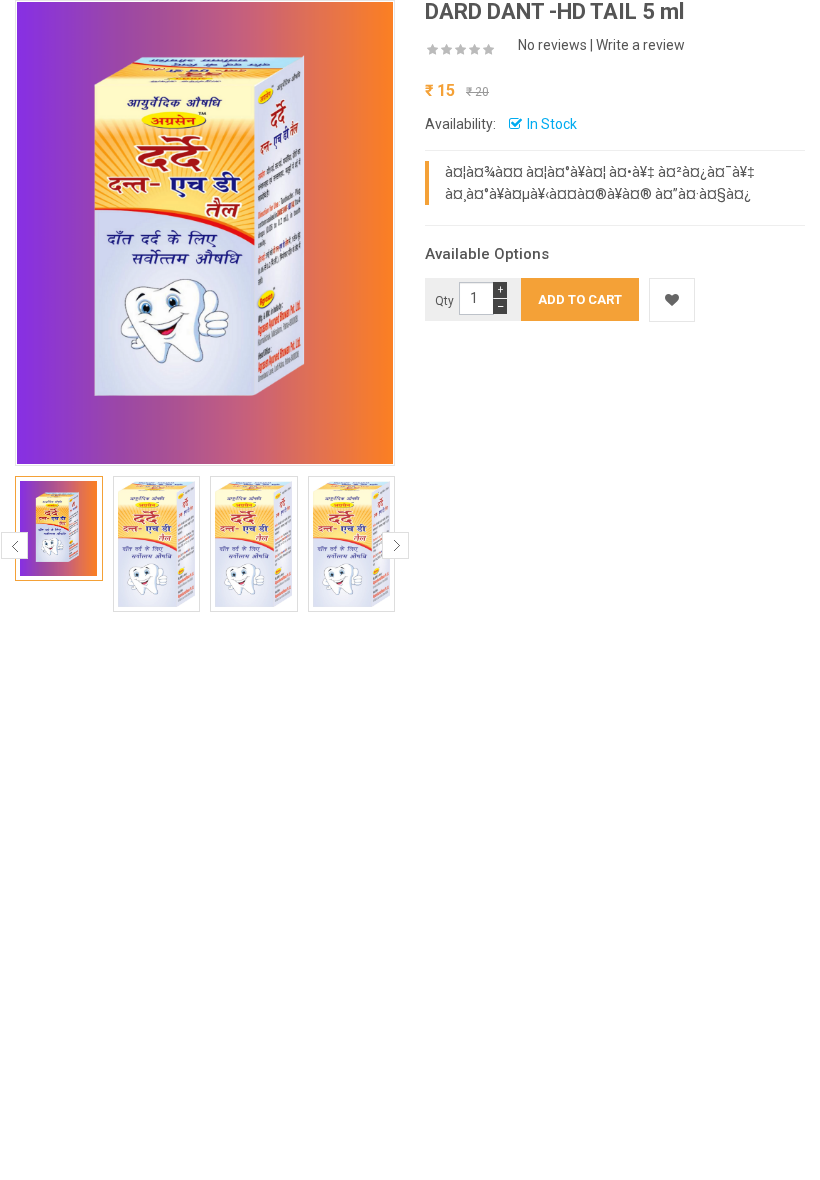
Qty (444, 301)
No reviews (552, 45)
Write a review (640, 45)
